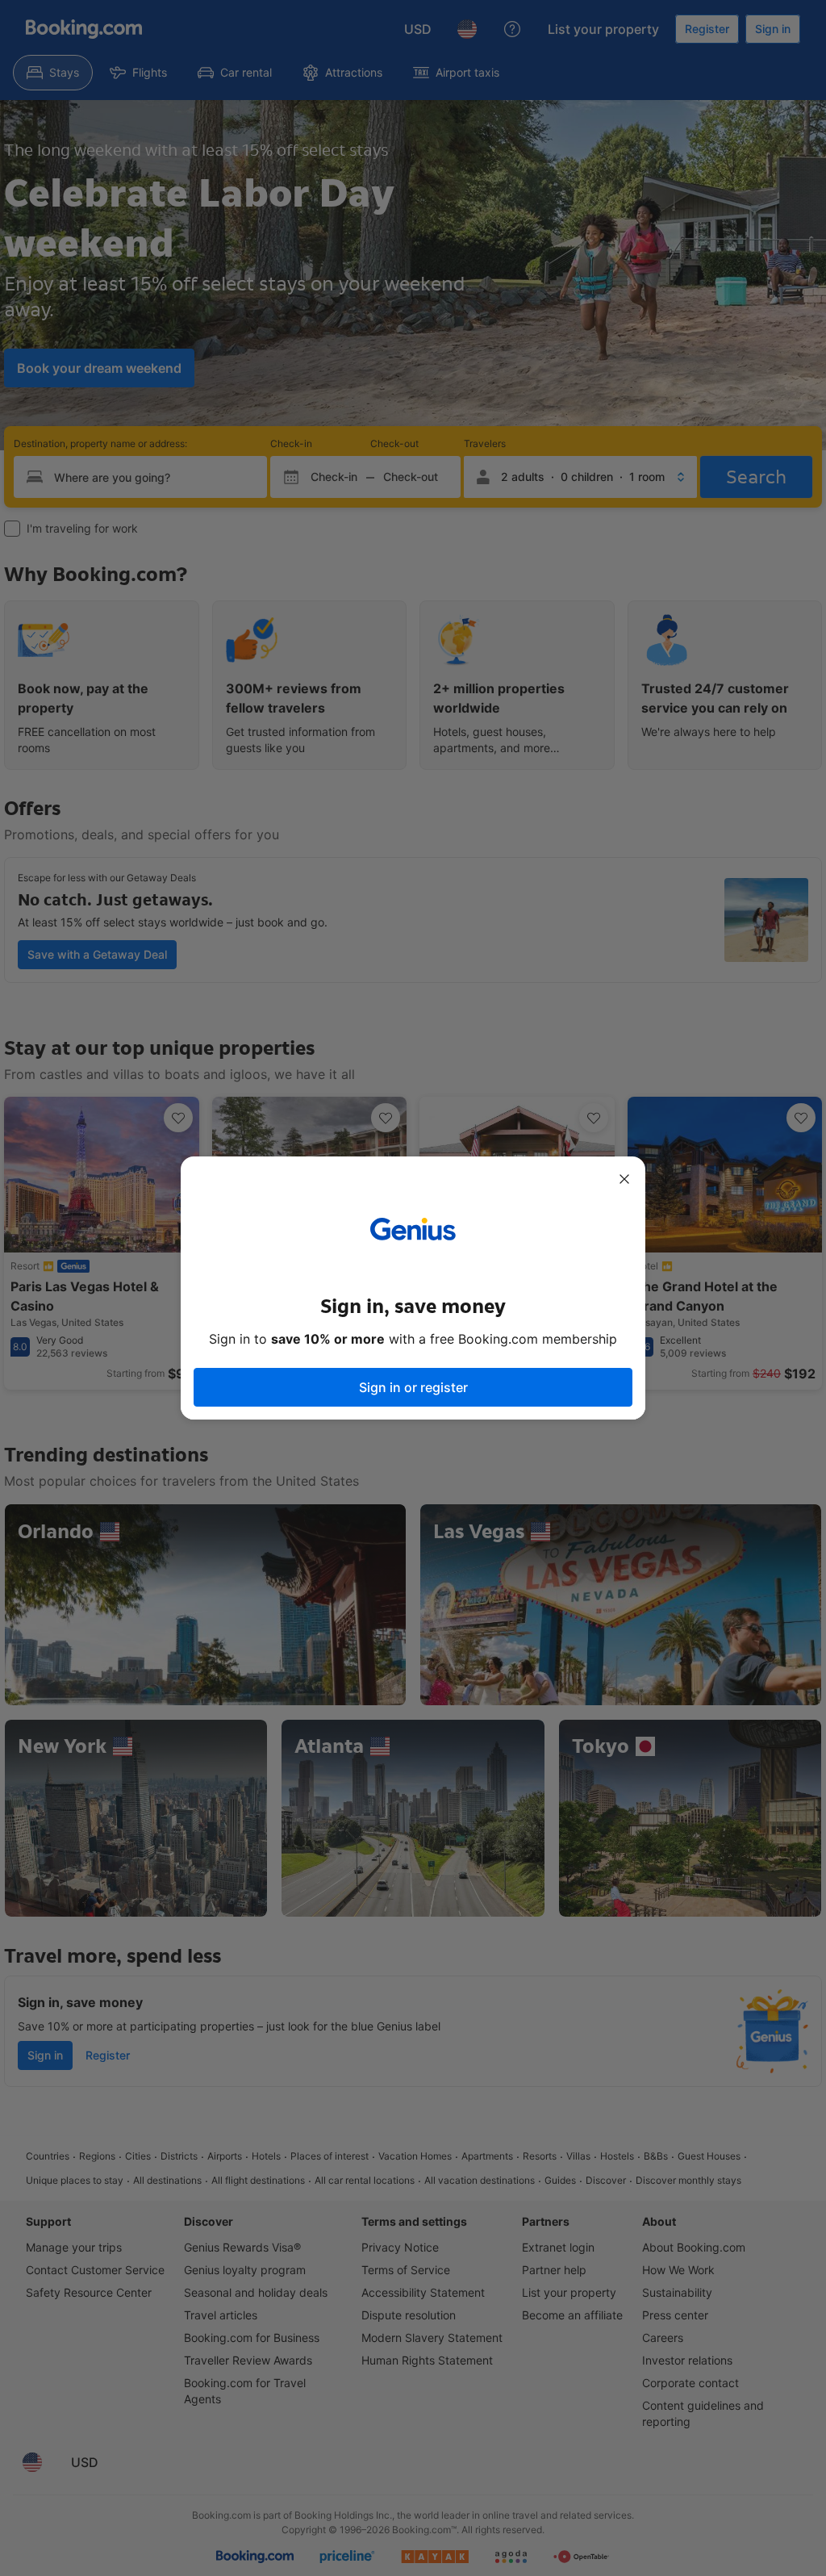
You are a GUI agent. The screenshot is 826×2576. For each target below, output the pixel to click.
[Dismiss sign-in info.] (624, 1179)
